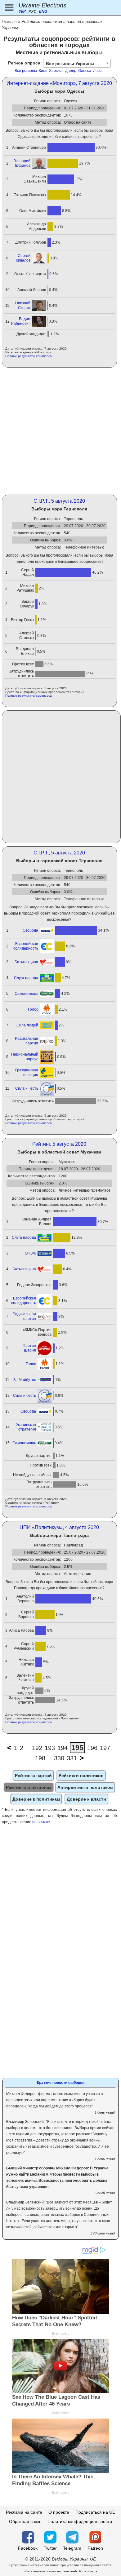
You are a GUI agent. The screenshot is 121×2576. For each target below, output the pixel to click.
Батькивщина (26, 962)
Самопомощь (26, 994)
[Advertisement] (60, 431)
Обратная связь (25, 2521)
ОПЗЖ (30, 1253)
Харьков (56, 71)
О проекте (59, 2512)
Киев (43, 71)
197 (105, 1748)
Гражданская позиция (27, 1072)
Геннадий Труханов (22, 163)
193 (50, 1748)
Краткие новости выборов (61, 2083)
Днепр (71, 71)
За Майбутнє (25, 1380)
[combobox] (77, 63)
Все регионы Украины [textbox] (70, 64)
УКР (22, 11)
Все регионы (26, 71)
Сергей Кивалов (23, 258)
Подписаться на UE (95, 2512)
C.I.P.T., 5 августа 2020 (59, 501)
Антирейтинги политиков (85, 1787)
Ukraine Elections (43, 5)
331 (72, 1758)
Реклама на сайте (24, 2512)
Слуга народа (26, 978)
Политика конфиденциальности (80, 2521)
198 (40, 1758)
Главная (9, 22)
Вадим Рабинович (21, 321)
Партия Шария (29, 1348)
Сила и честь (27, 1088)
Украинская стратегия (26, 1427)
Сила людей (27, 1025)
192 (37, 1748)
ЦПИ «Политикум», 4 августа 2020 (59, 1527)
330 (59, 1758)
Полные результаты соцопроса (29, 356)
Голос (33, 1009)
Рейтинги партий (33, 1775)
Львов (98, 71)
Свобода (30, 930)
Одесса (85, 71)
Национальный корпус (25, 1057)
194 (63, 1748)
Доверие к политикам (36, 1799)
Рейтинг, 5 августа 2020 (59, 1144)
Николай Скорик (23, 305)
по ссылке (41, 1822)
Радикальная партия (27, 1041)
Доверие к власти (86, 1799)
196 (92, 1748)
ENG (43, 11)
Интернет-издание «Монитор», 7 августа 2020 (59, 83)
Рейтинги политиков (81, 1775)
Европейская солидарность (26, 946)
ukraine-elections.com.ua (80, 2571)
